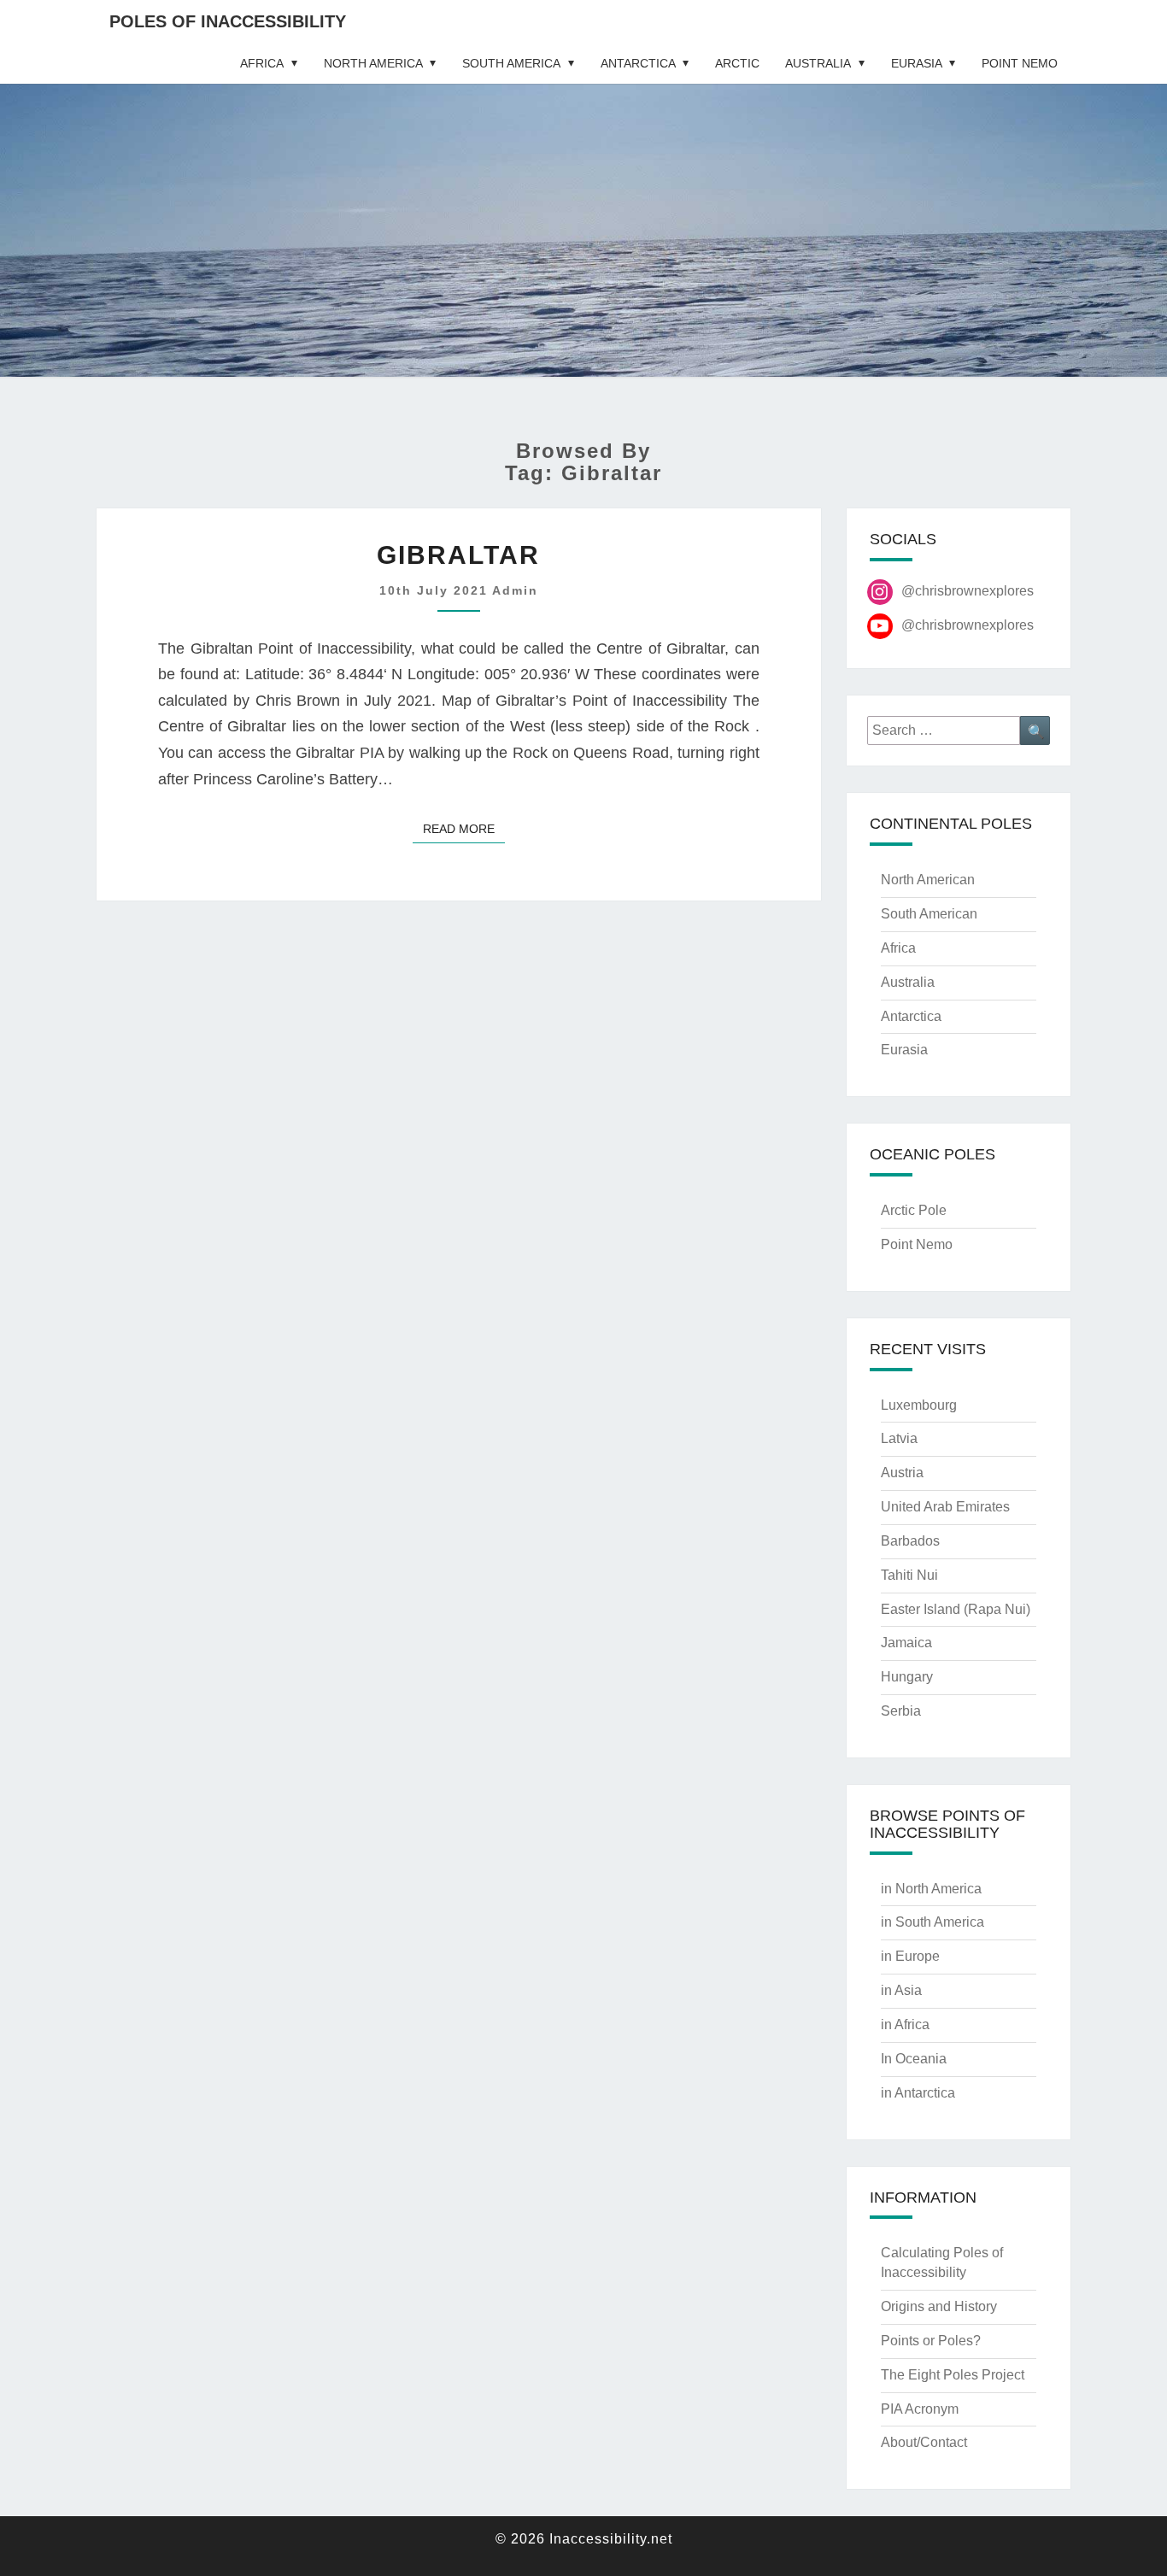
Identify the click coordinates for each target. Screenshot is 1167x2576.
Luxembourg (919, 1405)
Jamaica (906, 1643)
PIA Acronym (920, 2409)
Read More (464, 828)
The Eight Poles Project (953, 2375)
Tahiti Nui (909, 1575)
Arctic (737, 63)
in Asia (901, 1990)
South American (929, 914)
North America (373, 63)
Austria (902, 1473)
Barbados (910, 1541)
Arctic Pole (914, 1210)
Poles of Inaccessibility (228, 21)
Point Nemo (1020, 63)
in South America (932, 1922)
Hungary (907, 1677)
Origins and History (939, 2306)
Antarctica (638, 63)
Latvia (899, 1438)
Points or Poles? (931, 2341)
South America (511, 63)
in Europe (910, 1956)
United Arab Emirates (945, 1507)
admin (515, 590)
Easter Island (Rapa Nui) (956, 1609)
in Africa (905, 2024)
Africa (262, 63)
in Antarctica (918, 2093)
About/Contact (924, 2442)
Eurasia (917, 63)
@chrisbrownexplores (968, 591)
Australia (818, 63)
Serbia (901, 1711)
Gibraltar (458, 555)
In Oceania (914, 2059)
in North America (931, 1889)
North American (928, 880)
